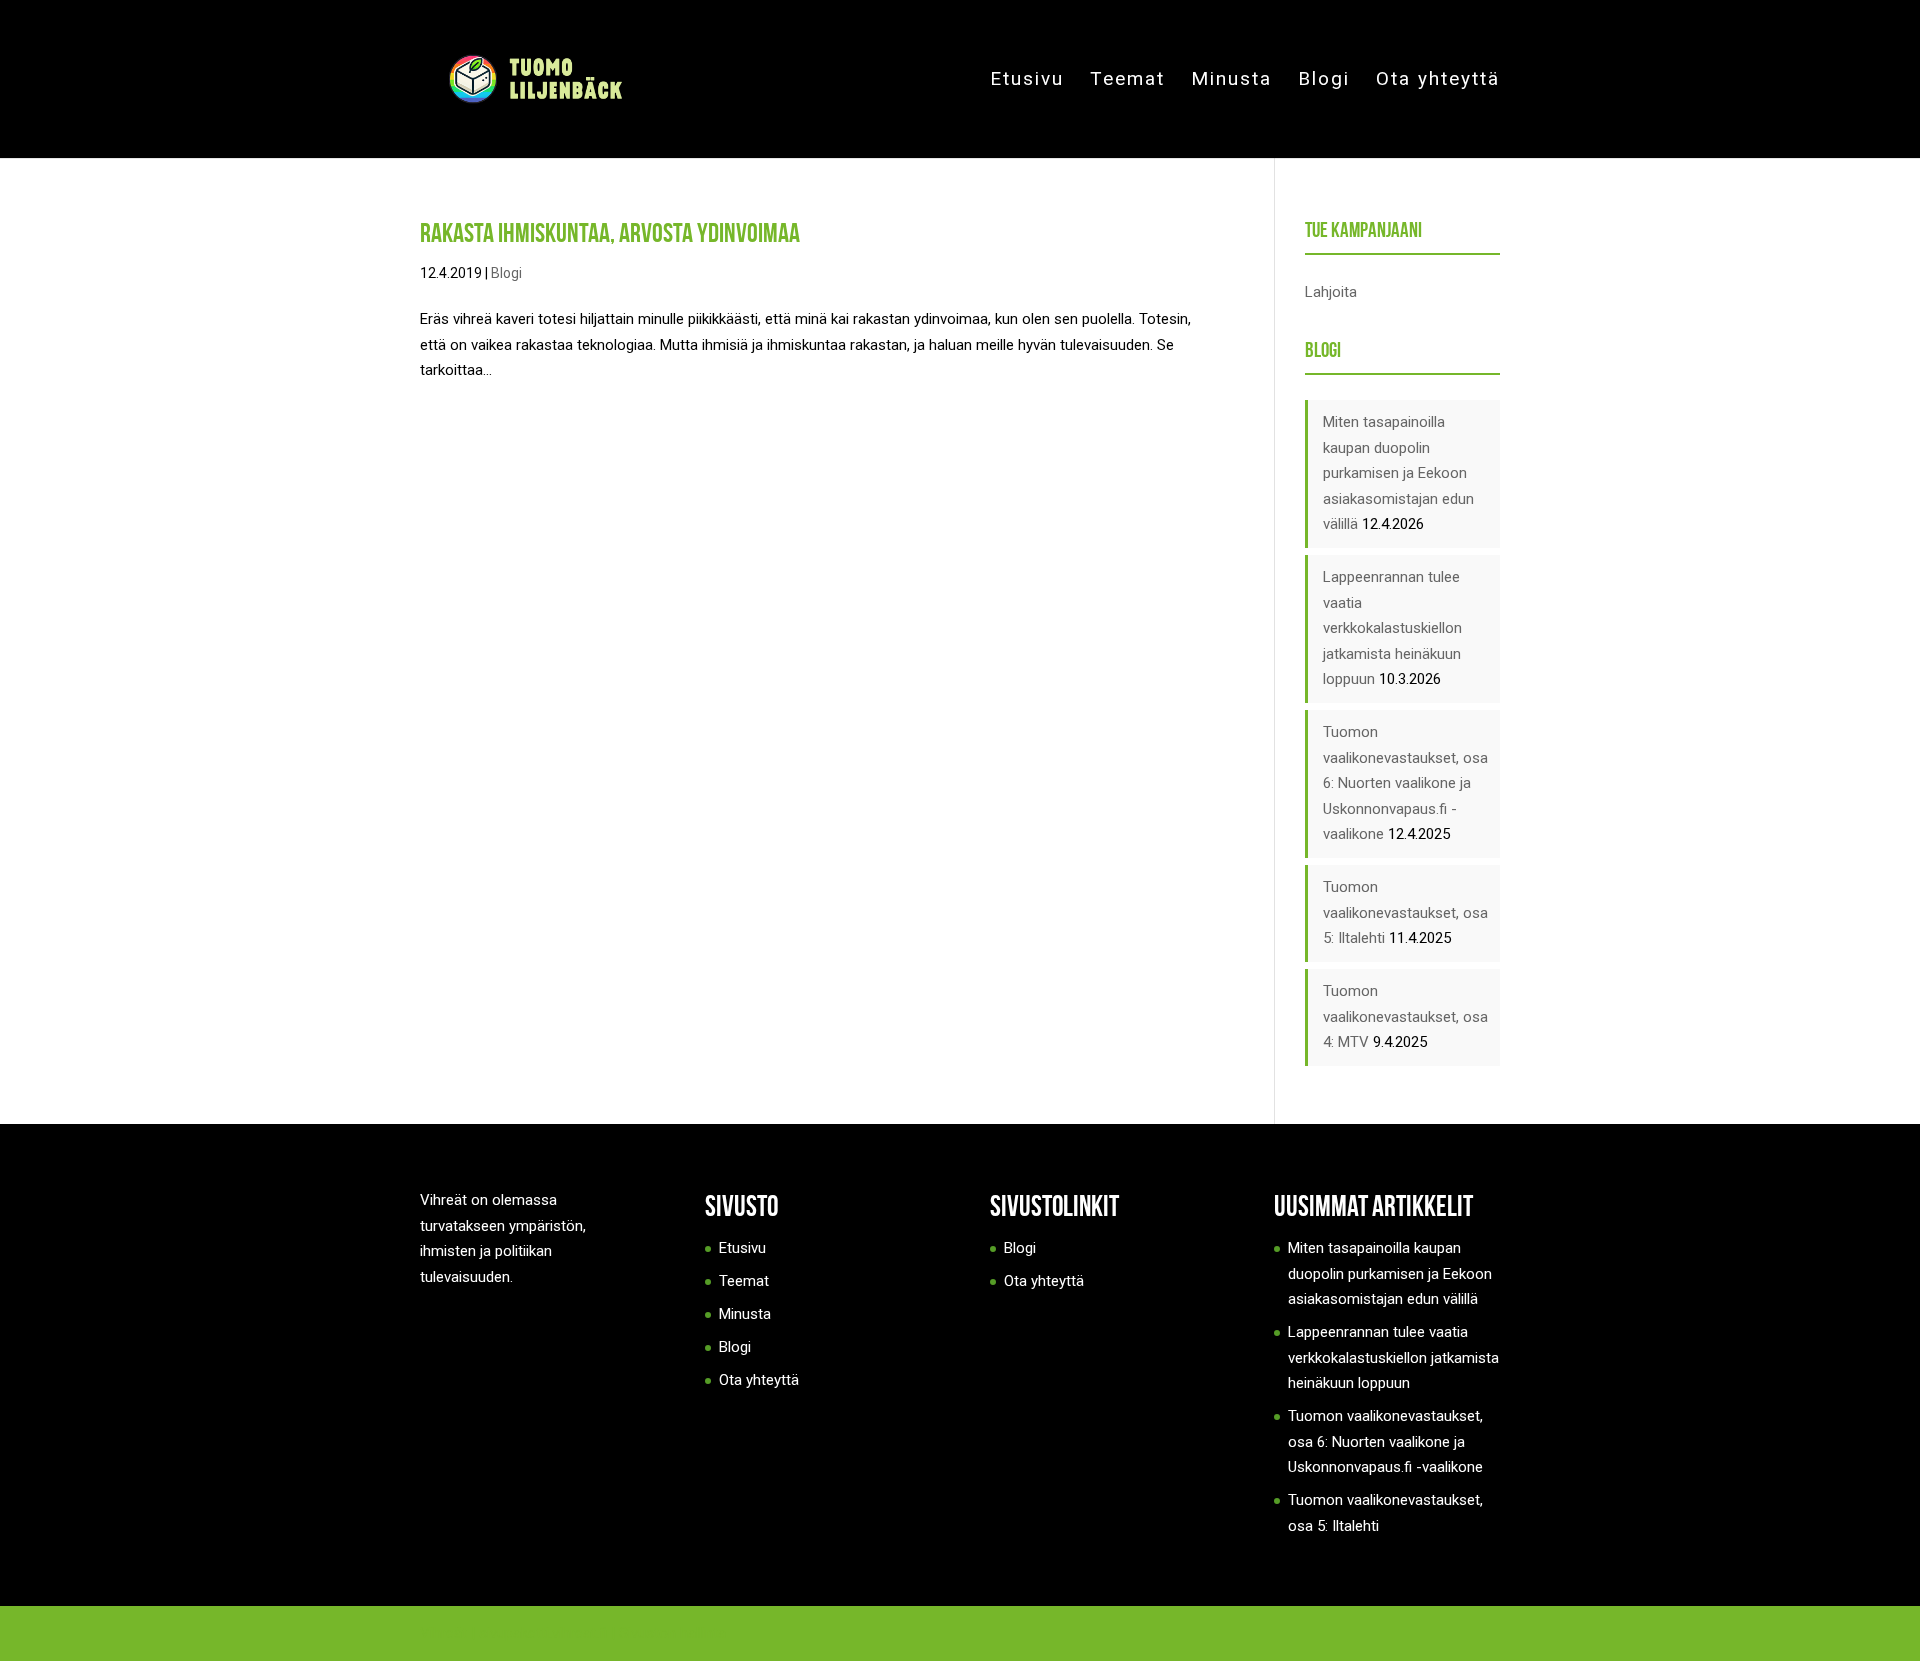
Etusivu (1027, 81)
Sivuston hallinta (672, 1633)
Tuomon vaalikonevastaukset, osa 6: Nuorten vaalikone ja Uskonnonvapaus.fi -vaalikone (1405, 783)
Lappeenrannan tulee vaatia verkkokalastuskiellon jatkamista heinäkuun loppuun (1392, 628)
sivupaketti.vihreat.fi (543, 1633)
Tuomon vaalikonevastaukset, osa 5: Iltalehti (1405, 912)
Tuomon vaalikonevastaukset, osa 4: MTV (1405, 1016)
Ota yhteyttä (1438, 81)
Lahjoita (1331, 292)
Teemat (1127, 81)
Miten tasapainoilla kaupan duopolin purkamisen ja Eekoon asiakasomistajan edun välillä (1398, 473)
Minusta (1231, 81)
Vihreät (443, 1633)
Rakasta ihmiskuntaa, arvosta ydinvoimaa (610, 232)
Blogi (1324, 81)
